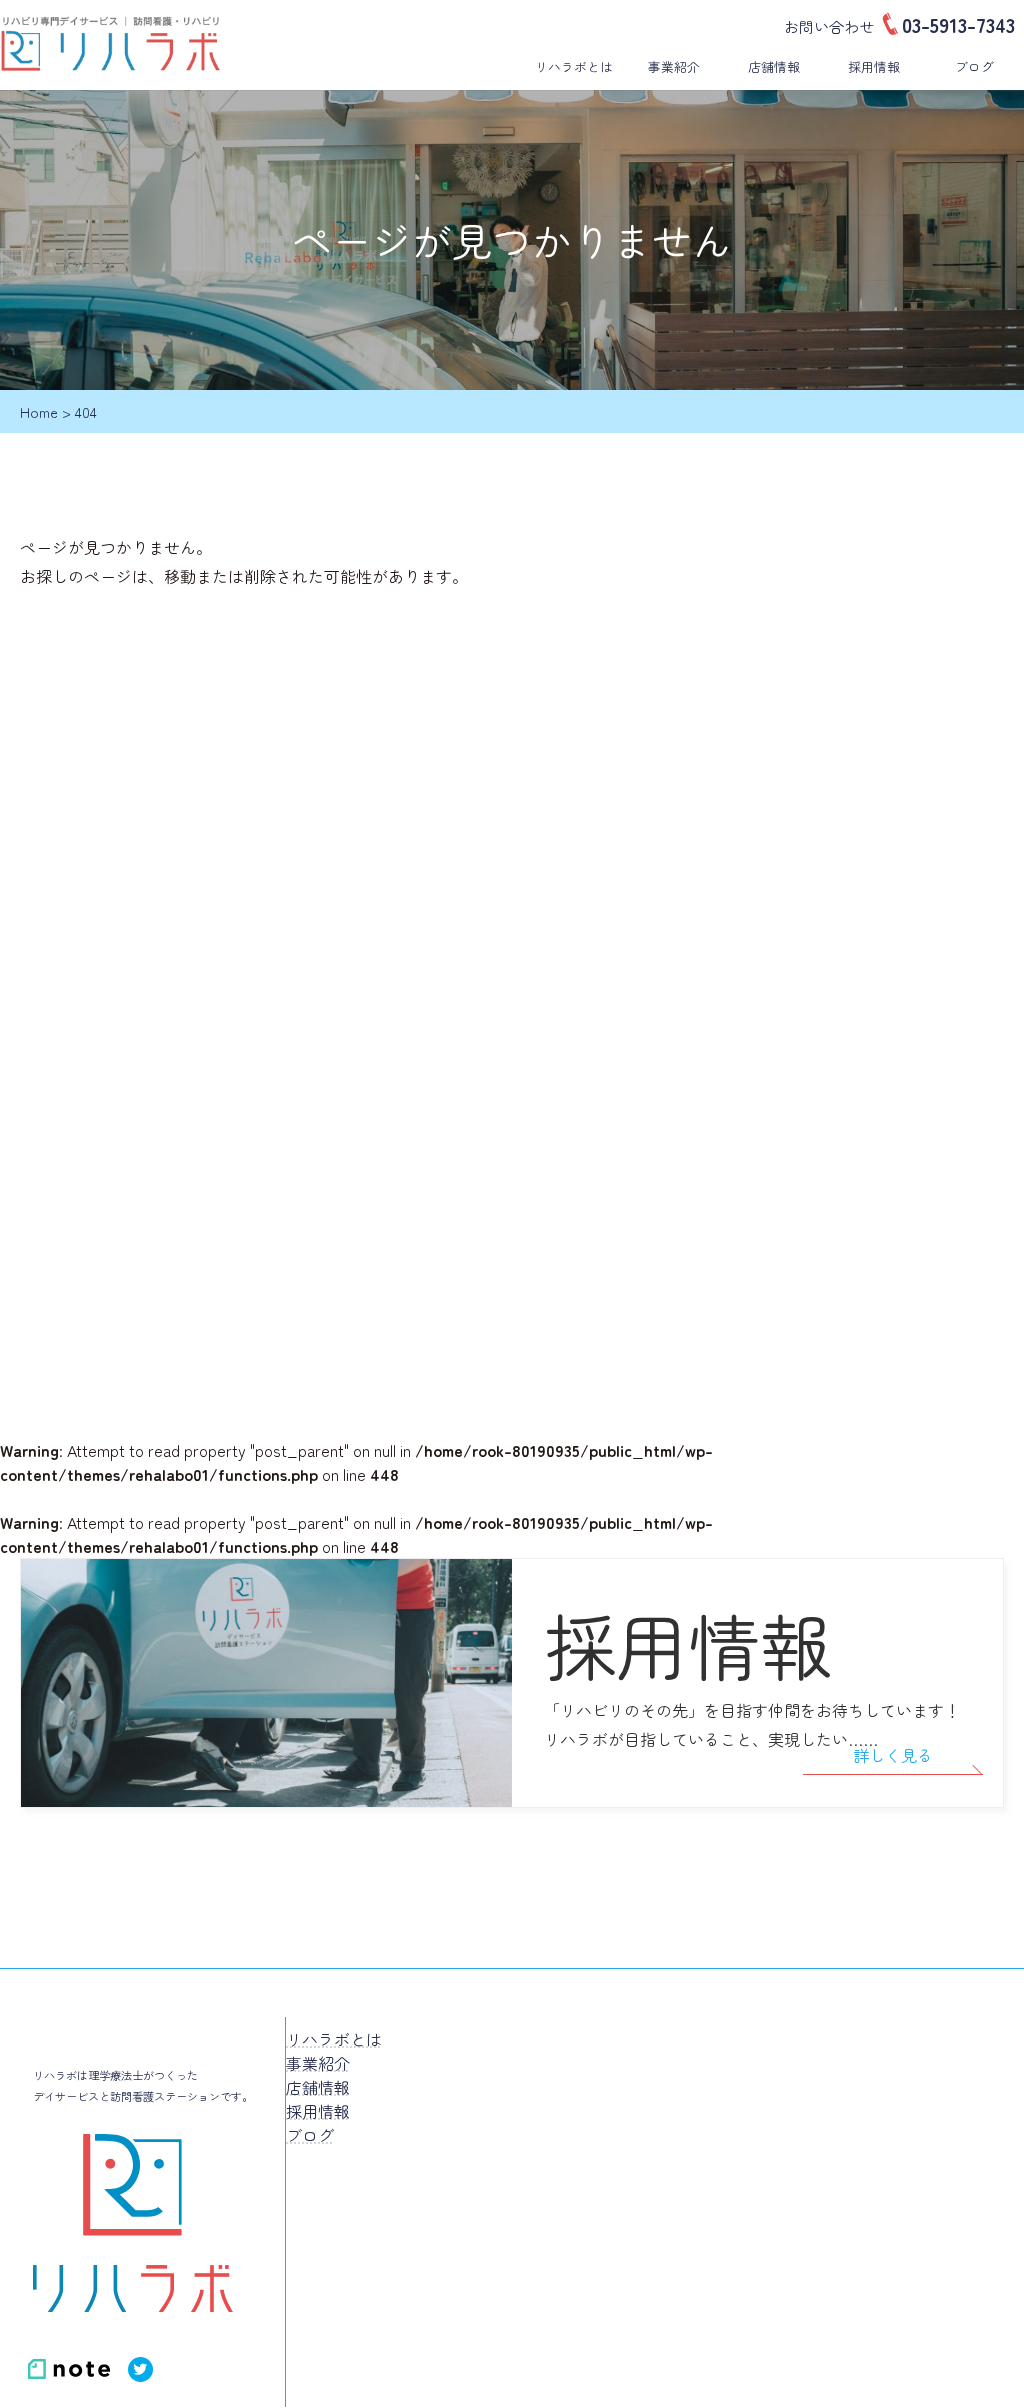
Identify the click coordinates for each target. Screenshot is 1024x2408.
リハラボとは (574, 66)
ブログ (974, 66)
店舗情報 (774, 66)
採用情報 (874, 66)
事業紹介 (674, 66)
